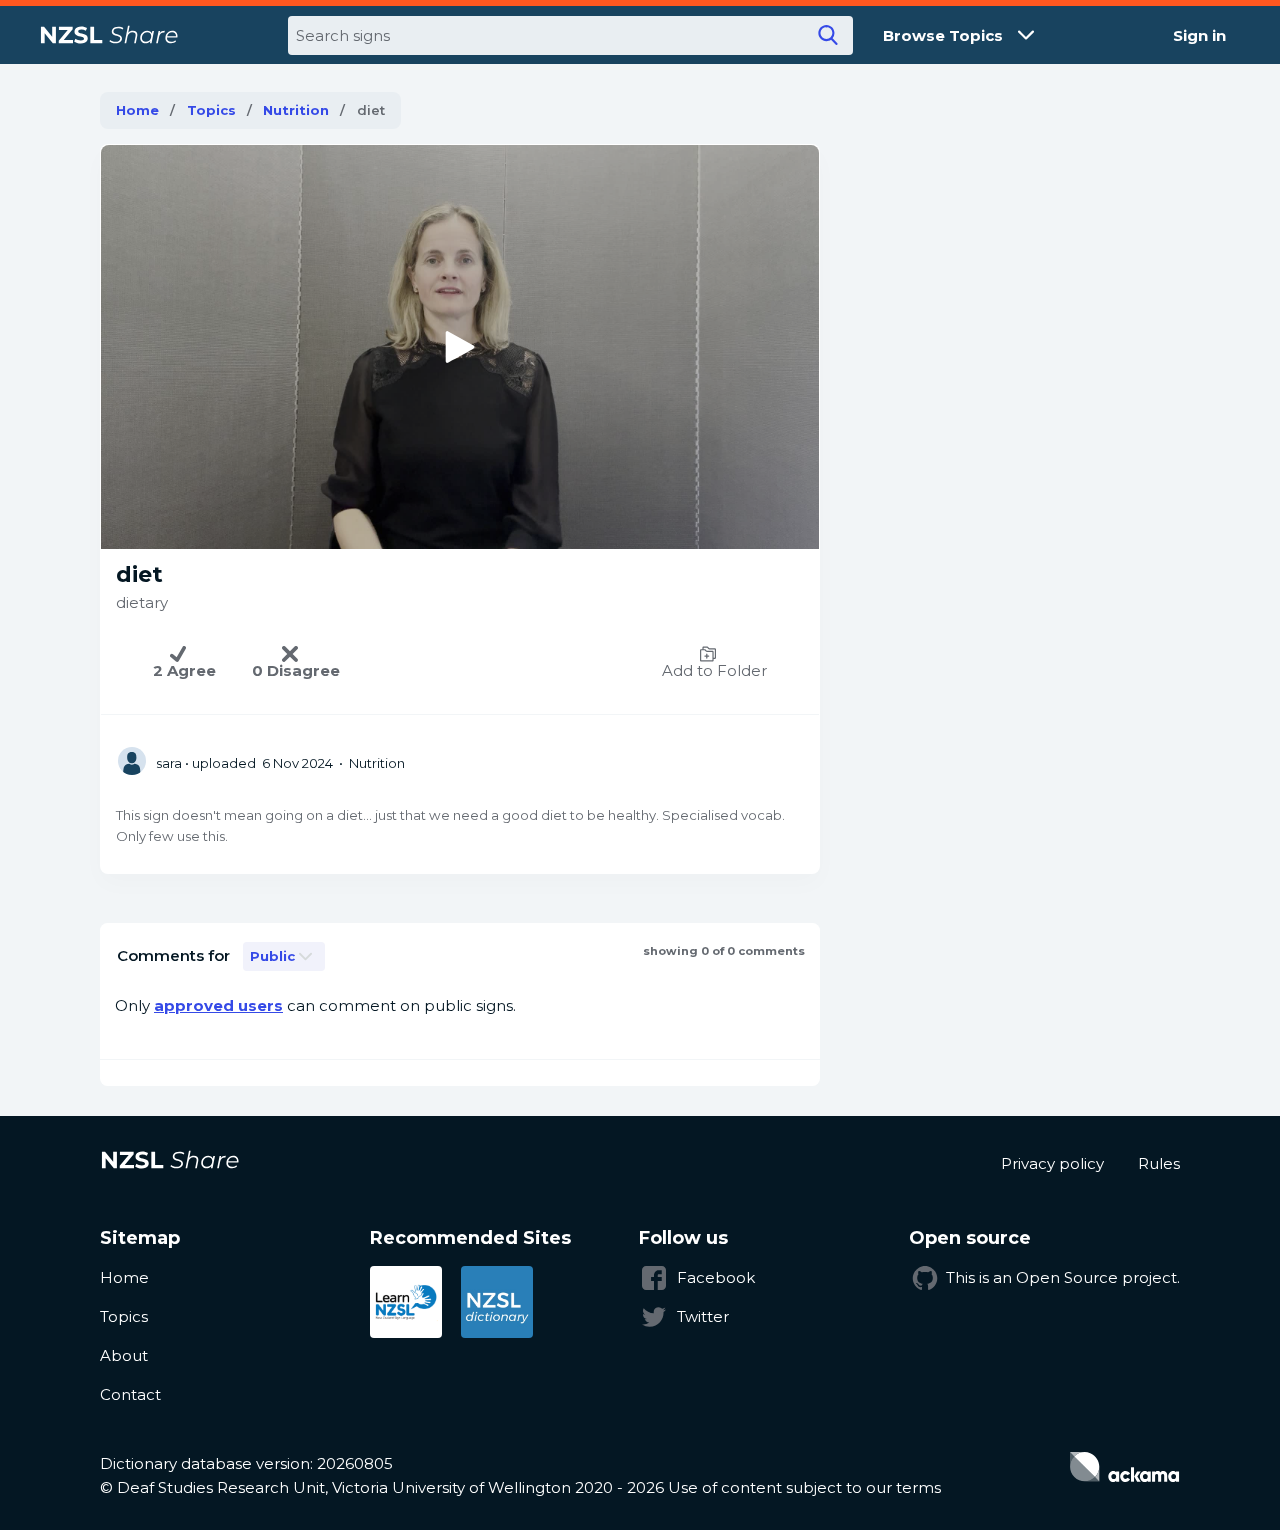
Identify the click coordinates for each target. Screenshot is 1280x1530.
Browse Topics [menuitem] (943, 35)
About (124, 1355)
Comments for (173, 955)
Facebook (716, 1277)
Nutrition (296, 110)
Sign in (1199, 35)
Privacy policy (1052, 1163)
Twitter (703, 1316)
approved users (218, 1005)
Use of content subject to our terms (804, 1487)
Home (137, 110)
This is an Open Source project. (1063, 1277)
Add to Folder (714, 670)
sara (169, 763)
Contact (130, 1394)
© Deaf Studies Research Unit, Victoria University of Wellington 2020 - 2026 (382, 1487)
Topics (211, 110)
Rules (1159, 1163)
